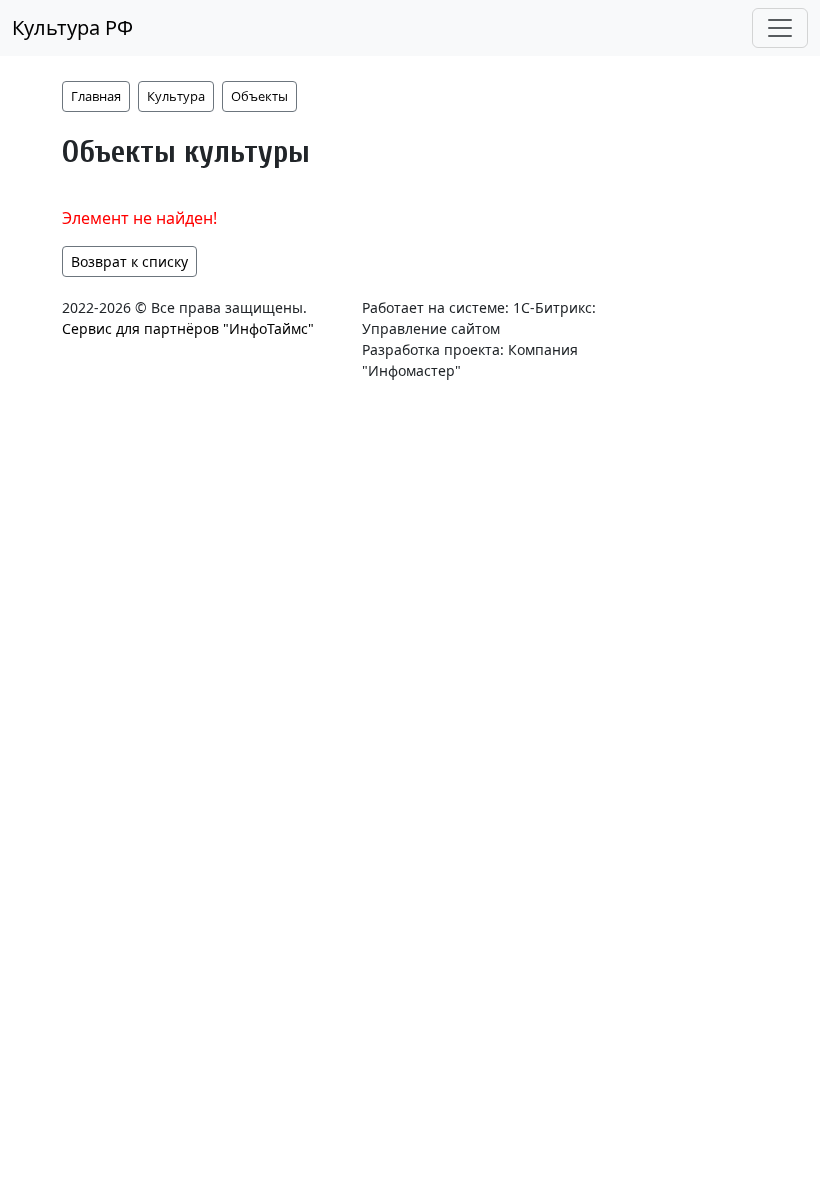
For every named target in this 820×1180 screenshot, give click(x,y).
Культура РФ (72, 27)
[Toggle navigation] (780, 28)
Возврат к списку (129, 261)
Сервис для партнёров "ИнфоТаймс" (188, 328)
